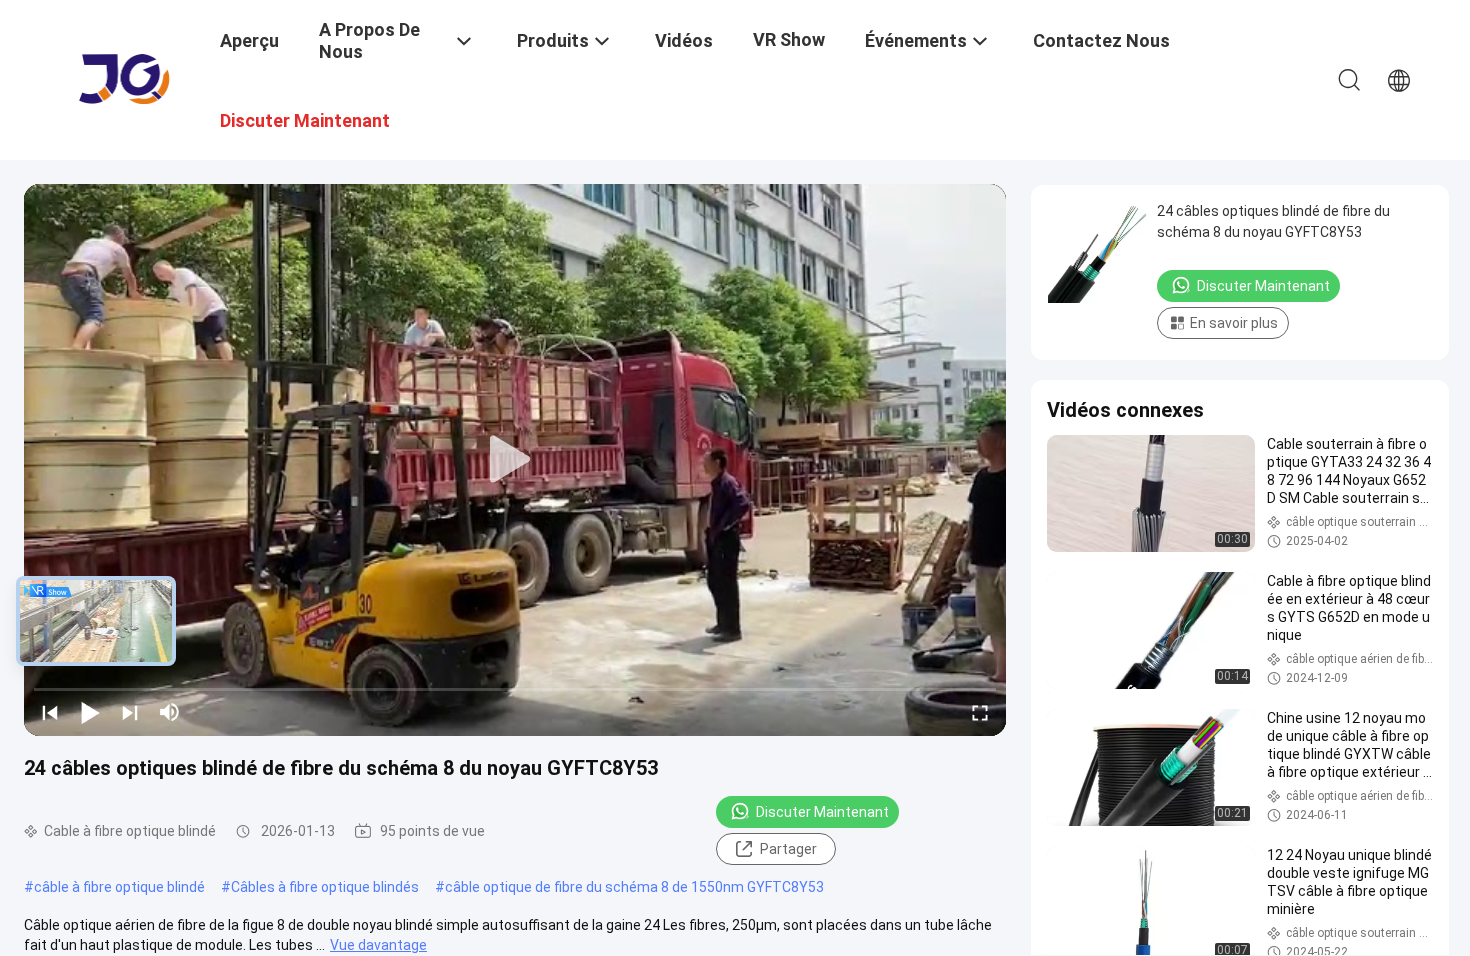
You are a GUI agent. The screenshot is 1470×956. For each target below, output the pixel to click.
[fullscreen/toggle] (980, 712)
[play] (515, 460)
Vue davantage (378, 945)
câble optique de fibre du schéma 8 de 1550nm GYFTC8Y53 (634, 887)
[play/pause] (90, 712)
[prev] (50, 712)
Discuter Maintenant (822, 812)
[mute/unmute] (170, 712)
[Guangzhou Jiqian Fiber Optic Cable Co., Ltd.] (125, 78)
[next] (130, 712)
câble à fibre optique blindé (119, 887)
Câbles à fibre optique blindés (325, 887)
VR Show (789, 39)
